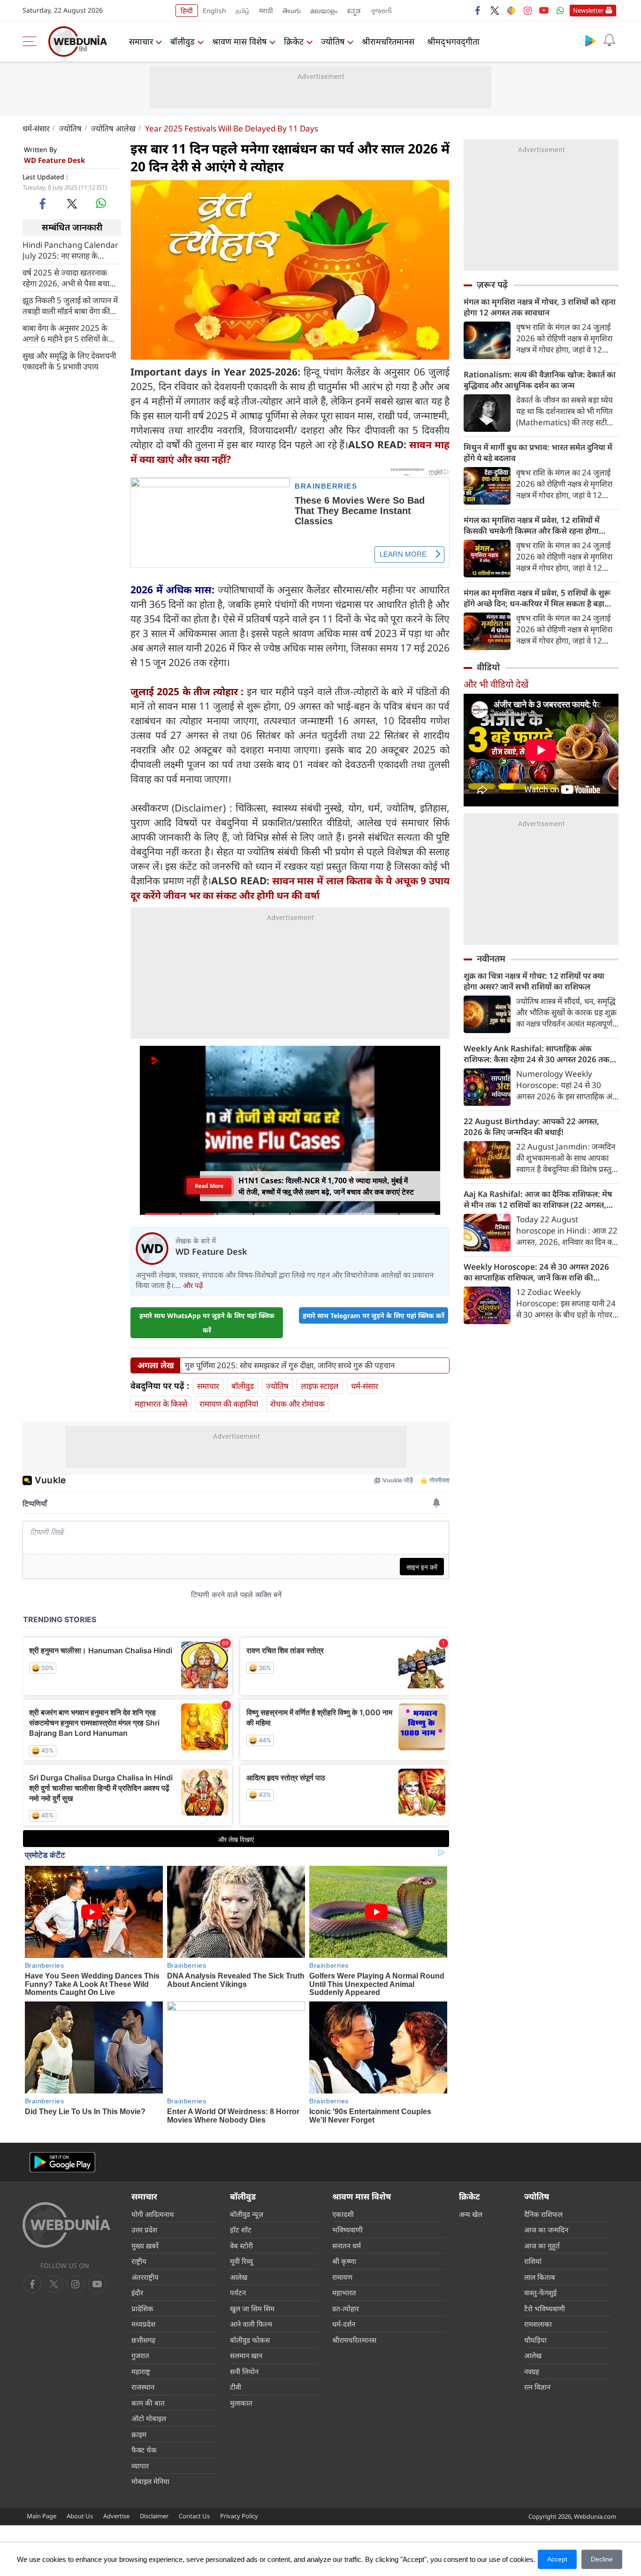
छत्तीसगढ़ (143, 2340)
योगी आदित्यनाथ (153, 2214)
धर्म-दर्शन (344, 2324)
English (214, 11)
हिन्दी (187, 11)
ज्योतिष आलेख (113, 128)
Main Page (42, 2516)
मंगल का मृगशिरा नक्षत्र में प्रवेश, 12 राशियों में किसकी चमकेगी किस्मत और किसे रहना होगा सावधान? (532, 525)
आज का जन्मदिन (546, 2230)
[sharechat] (511, 10)
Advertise (116, 2516)
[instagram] (527, 10)
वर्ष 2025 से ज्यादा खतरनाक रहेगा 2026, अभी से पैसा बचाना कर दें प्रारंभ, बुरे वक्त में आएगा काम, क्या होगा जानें (69, 277)
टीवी (236, 2387)
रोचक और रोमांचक (298, 1404)
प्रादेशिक (142, 2308)
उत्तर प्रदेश (144, 2230)
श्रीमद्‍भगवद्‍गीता (453, 41)
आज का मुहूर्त (542, 2246)
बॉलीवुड (183, 41)
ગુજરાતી (381, 11)
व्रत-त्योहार (346, 2308)
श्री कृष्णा (344, 2261)
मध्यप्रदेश (143, 2324)
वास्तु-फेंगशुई (540, 2292)
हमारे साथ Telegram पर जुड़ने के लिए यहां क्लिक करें (374, 1315)
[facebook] (478, 10)
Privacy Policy (239, 2516)
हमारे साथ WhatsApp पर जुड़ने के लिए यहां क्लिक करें (207, 1323)
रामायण (342, 2277)
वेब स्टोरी (241, 2246)
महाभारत (344, 2292)
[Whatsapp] (560, 10)
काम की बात (148, 2403)
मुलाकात (241, 2403)
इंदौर (137, 2292)
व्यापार (140, 2466)
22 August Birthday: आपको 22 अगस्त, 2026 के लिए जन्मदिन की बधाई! (531, 1127)
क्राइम (139, 2434)
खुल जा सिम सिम (252, 2308)
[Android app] (62, 2162)
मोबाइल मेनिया (150, 2481)
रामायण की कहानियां (229, 1404)
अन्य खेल (471, 2214)
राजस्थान (143, 2387)
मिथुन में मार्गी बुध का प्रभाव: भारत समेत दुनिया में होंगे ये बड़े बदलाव (538, 452)
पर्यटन (238, 2292)
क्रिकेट (294, 41)
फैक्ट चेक (144, 2450)
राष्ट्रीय (139, 2261)
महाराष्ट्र (141, 2371)
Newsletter (588, 10)
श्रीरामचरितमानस (388, 41)
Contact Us (194, 2516)
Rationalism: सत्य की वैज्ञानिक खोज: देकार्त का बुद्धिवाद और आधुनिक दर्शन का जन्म (540, 380)
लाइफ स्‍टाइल (320, 1386)
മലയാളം (324, 11)
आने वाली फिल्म (251, 2324)
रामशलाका (538, 2324)
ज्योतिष (333, 41)
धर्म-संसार (36, 128)
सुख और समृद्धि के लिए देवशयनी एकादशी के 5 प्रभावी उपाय (69, 360)
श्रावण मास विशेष (239, 41)
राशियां (533, 2261)
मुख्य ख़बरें (145, 2246)
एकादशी (343, 2214)
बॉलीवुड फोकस (250, 2340)
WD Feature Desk (54, 160)
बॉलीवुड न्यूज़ (247, 2214)
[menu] (32, 41)
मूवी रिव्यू (241, 2261)
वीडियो (488, 667)
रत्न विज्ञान (537, 2387)
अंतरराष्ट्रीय (145, 2277)
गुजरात (140, 2355)
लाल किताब (540, 2277)
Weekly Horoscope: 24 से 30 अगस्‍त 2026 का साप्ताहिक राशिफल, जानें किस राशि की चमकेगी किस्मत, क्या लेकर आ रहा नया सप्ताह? (536, 1272)
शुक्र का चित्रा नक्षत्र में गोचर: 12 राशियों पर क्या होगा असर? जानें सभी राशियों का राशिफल (534, 981)
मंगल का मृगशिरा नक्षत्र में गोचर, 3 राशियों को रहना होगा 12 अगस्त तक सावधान (540, 307)
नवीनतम (491, 958)
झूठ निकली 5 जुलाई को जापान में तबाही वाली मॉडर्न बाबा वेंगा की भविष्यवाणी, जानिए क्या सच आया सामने (71, 305)
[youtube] (544, 10)
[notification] (609, 40)
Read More (209, 1186)
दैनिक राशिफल (543, 2214)
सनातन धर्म (347, 2246)
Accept (557, 2559)
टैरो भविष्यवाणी (545, 2308)
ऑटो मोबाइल (149, 2418)
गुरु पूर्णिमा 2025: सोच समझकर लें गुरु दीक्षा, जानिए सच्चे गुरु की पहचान (290, 1365)
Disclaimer (154, 2516)
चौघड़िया (535, 2340)
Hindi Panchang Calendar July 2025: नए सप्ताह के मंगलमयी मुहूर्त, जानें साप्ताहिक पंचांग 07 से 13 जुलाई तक (70, 250)
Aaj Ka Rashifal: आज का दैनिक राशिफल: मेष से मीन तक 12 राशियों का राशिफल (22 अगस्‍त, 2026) (538, 1199)
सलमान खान (246, 2355)
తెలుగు (292, 11)
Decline (602, 2559)
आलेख (239, 2277)
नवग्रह (532, 2371)
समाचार (141, 41)
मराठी (266, 11)
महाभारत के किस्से (161, 1404)
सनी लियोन (244, 2371)
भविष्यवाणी (347, 2230)
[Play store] (590, 40)
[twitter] (495, 10)
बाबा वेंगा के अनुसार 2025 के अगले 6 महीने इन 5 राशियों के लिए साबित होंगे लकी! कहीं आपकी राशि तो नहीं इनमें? (65, 333)
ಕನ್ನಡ (354, 11)
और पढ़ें (193, 1285)
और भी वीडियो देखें (496, 684)
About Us (80, 2516)
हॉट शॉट (241, 2230)
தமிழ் (243, 11)
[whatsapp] (101, 203)
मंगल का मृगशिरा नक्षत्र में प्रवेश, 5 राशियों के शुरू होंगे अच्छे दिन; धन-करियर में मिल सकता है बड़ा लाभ (537, 598)
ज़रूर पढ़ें (492, 284)
